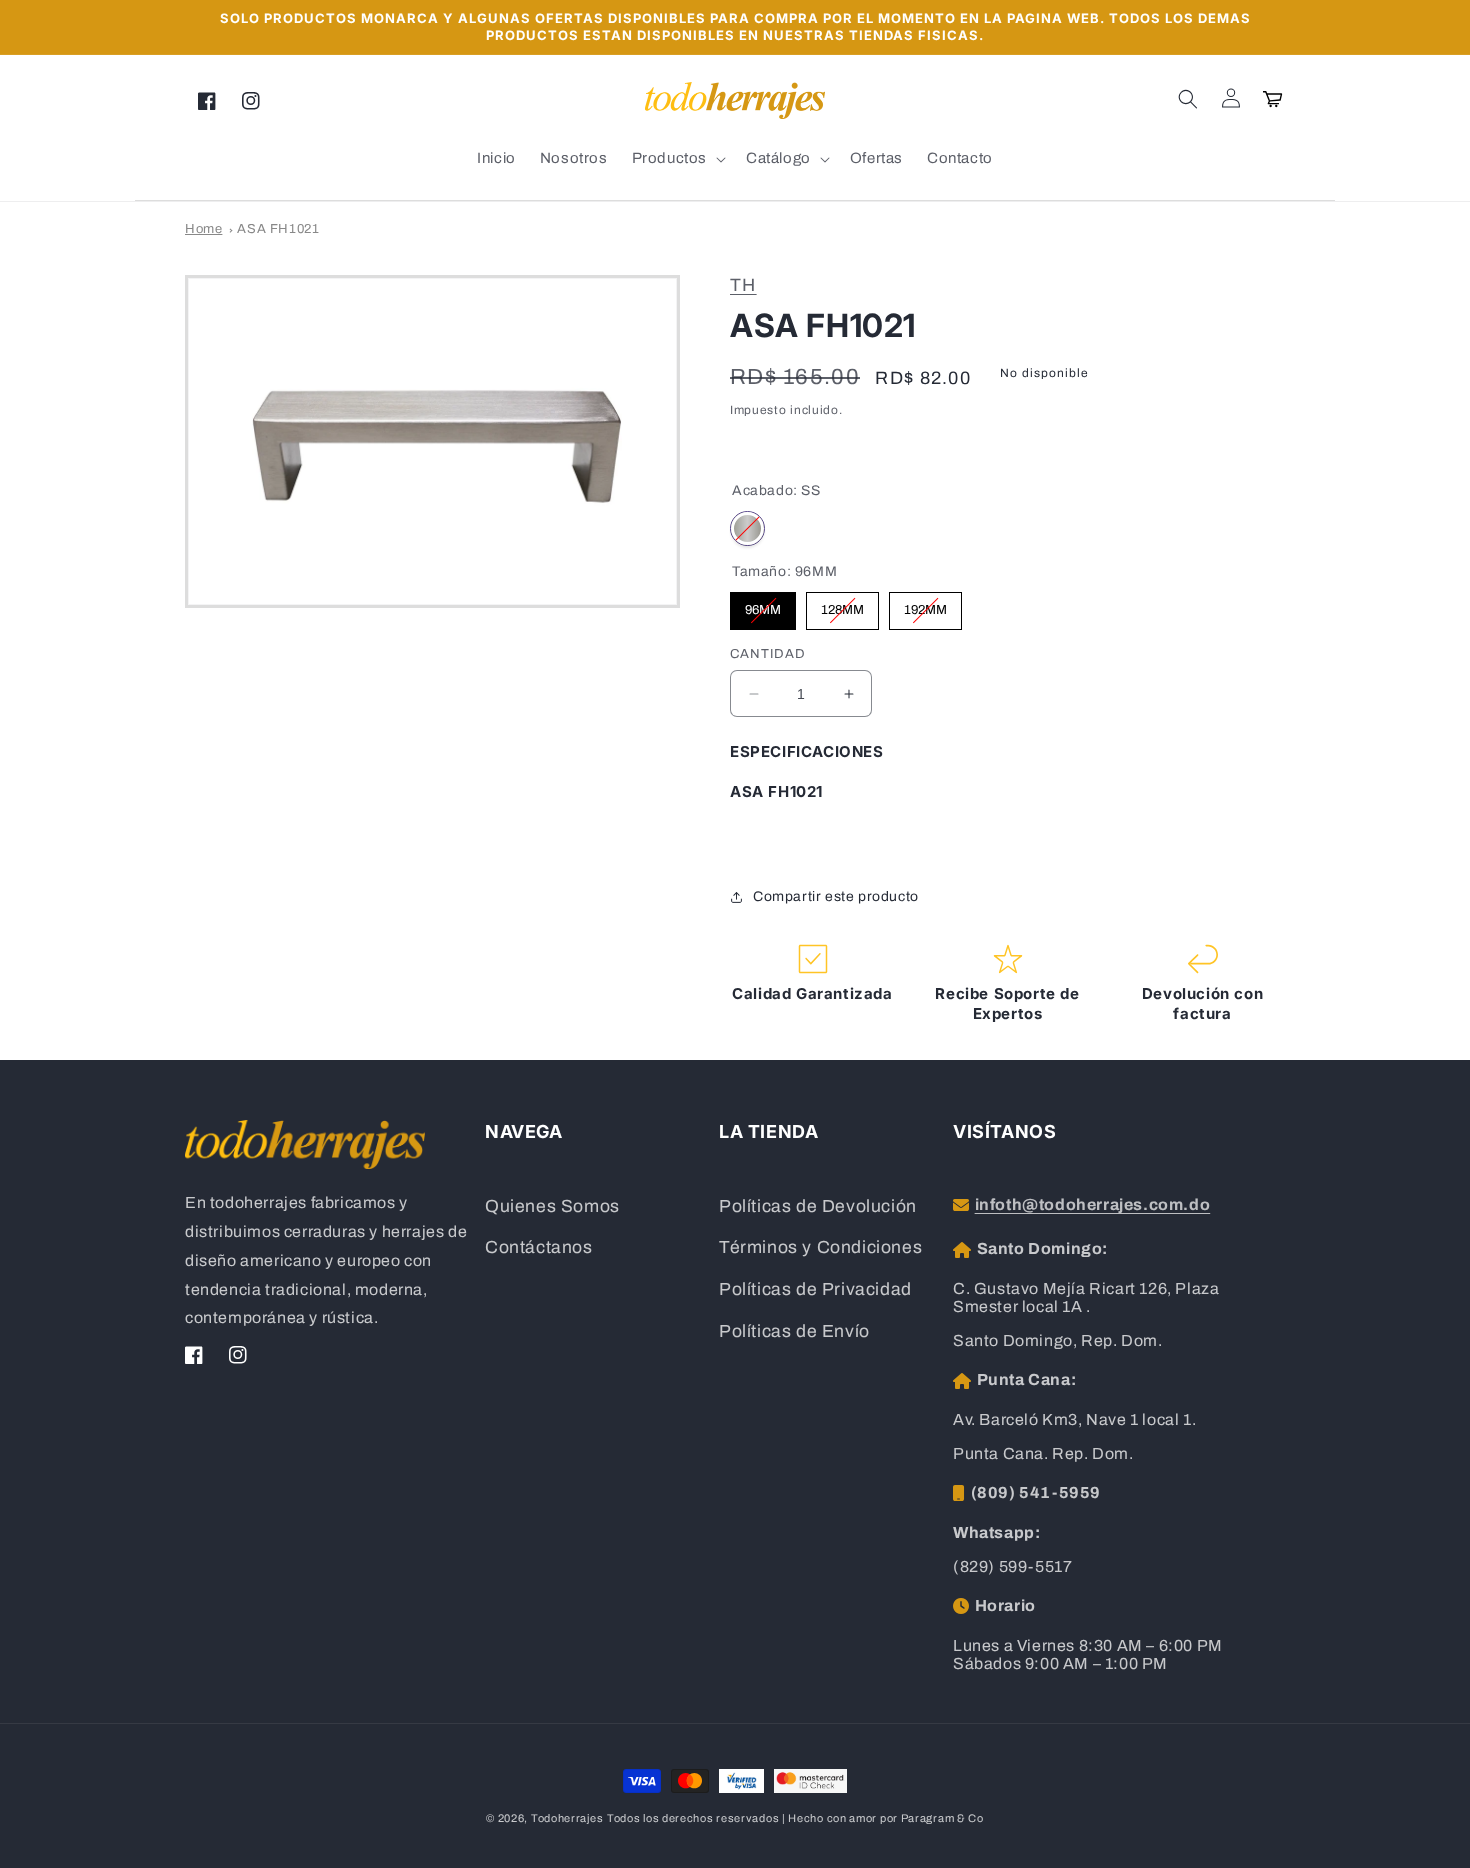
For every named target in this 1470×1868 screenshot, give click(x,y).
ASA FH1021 (278, 229)
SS (747, 528)
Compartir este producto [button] (836, 896)
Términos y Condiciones (820, 1247)
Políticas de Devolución (818, 1206)
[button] (1188, 99)
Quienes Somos (552, 1206)
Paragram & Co (942, 1818)
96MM (763, 604)
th (743, 285)
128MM (842, 604)
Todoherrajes (567, 1818)
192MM (925, 604)
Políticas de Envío (794, 1331)
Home (203, 229)
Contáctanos (539, 1247)
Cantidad (768, 654)
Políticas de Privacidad (815, 1289)
